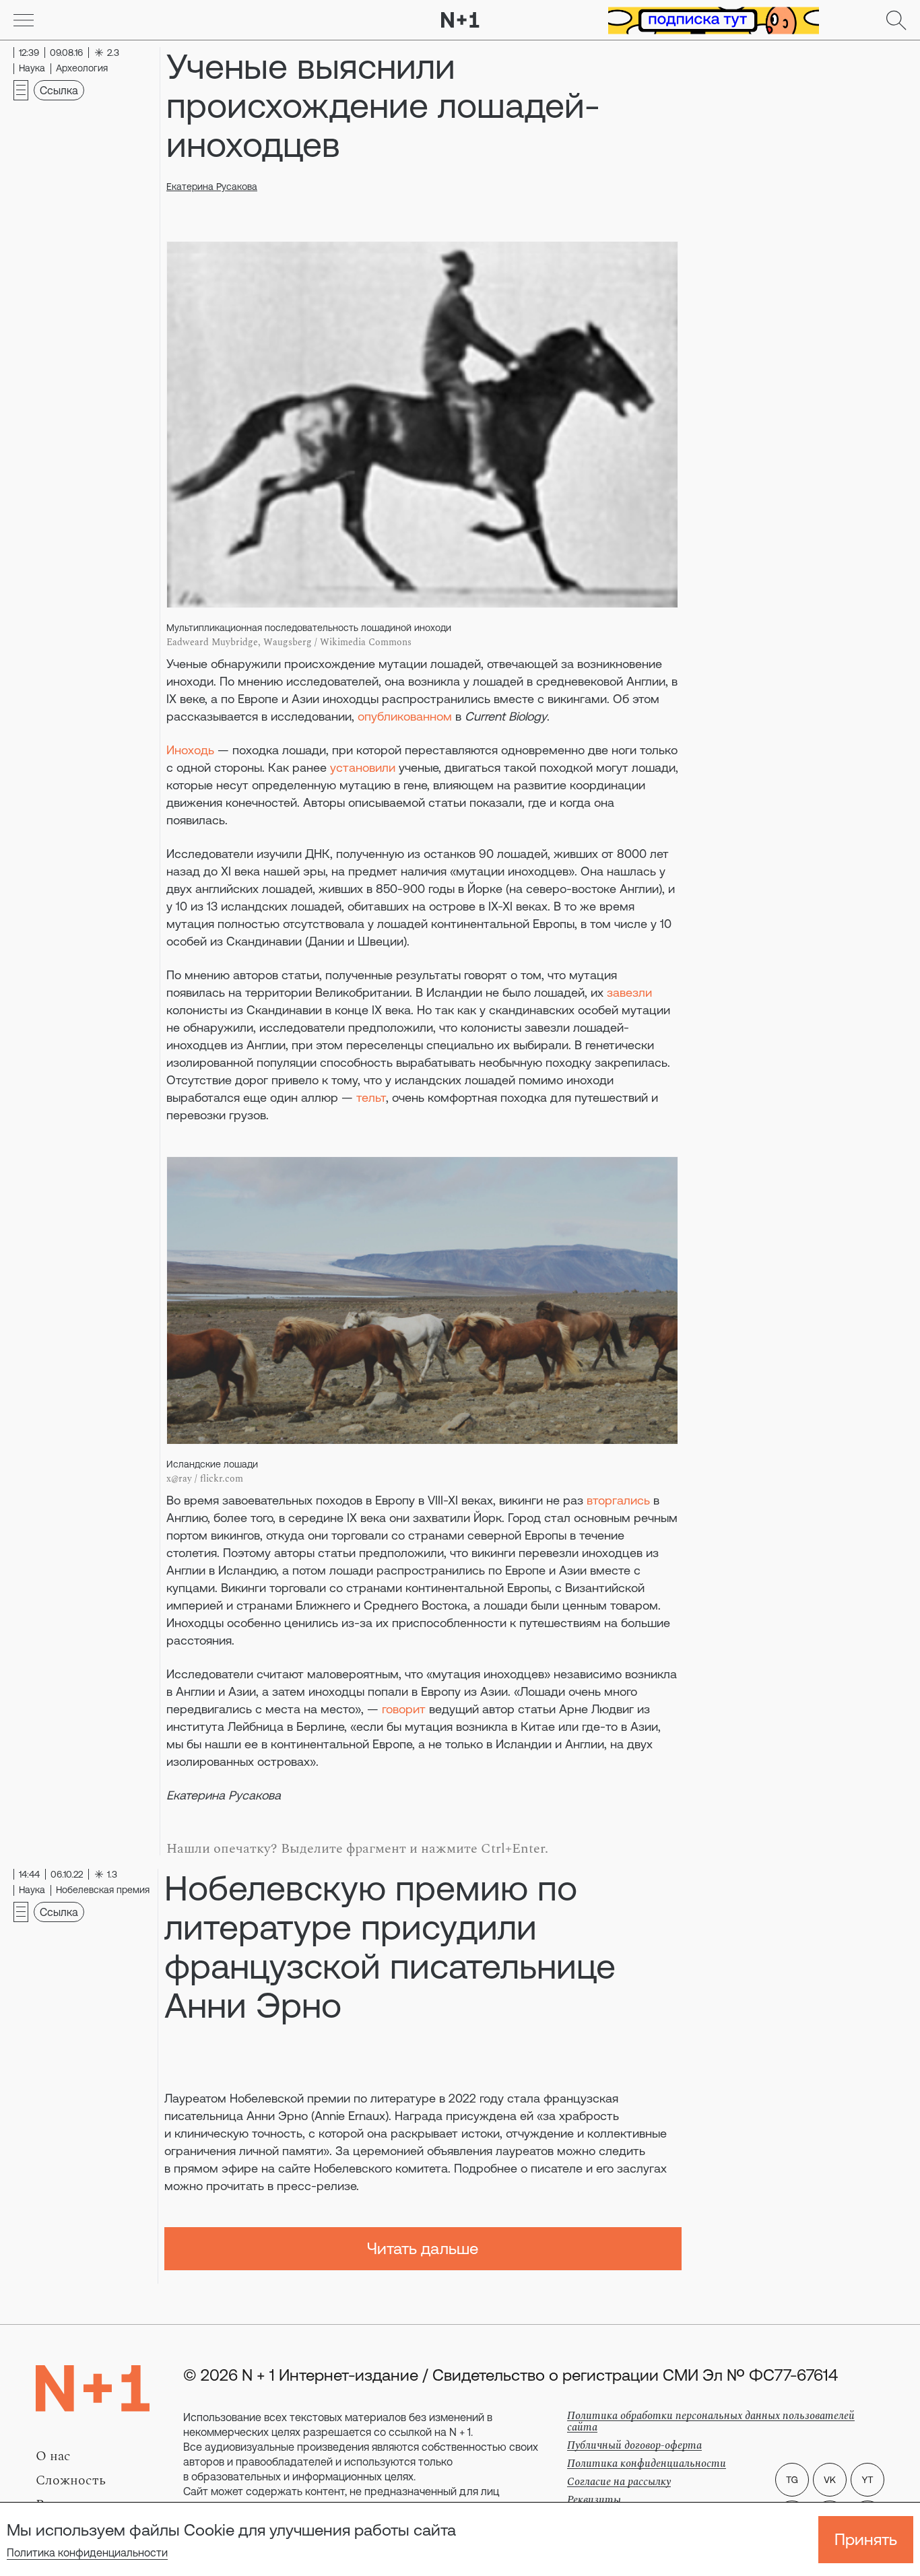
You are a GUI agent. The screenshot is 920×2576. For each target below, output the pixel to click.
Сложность (71, 2480)
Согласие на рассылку (619, 2482)
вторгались (618, 1500)
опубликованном (405, 716)
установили (363, 767)
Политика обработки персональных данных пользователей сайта (711, 2421)
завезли (629, 992)
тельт (371, 1097)
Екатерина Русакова (212, 187)
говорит (404, 1709)
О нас (53, 2456)
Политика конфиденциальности (87, 2552)
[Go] (24, 20)
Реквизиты (594, 2500)
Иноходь (190, 750)
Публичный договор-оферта (634, 2445)
